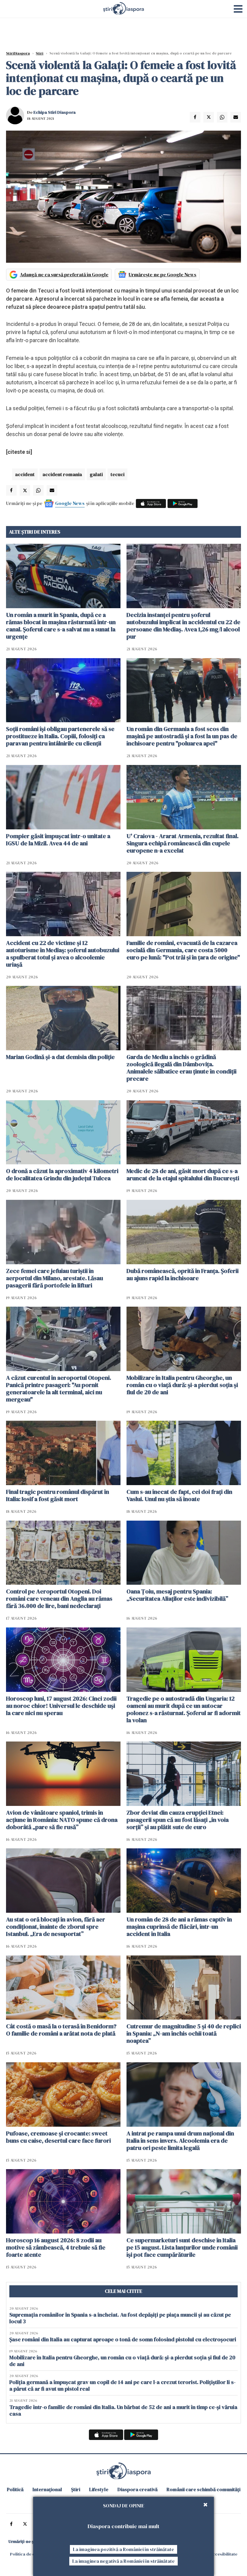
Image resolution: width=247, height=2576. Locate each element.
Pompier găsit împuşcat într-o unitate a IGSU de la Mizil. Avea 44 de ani (58, 840)
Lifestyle (99, 2489)
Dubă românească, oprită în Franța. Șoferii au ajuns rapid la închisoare (183, 1274)
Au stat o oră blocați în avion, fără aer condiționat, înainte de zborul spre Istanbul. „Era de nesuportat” (56, 1927)
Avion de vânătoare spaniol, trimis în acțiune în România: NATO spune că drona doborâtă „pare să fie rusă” (62, 1820)
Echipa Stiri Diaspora (55, 112)
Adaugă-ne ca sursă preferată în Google (64, 274)
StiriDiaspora (18, 53)
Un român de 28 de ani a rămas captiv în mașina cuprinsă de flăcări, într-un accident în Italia (179, 1927)
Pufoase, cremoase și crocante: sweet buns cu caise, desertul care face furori (58, 2137)
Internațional (47, 2489)
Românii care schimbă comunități (203, 2489)
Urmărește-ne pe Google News (163, 274)
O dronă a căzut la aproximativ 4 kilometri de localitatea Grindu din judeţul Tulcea (62, 1175)
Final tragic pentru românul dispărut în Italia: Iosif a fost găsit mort (58, 1495)
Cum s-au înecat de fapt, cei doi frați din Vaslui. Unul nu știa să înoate (179, 1495)
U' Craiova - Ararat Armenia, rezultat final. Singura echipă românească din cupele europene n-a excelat (183, 843)
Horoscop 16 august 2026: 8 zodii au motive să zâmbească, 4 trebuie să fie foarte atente (56, 2247)
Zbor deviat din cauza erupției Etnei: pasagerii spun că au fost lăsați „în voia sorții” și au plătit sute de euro (178, 1820)
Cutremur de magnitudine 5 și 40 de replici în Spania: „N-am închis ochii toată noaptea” (184, 2033)
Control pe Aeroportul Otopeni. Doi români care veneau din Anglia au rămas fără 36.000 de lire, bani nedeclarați (59, 1599)
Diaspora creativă (138, 2489)
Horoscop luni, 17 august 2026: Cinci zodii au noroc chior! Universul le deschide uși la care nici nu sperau (61, 1706)
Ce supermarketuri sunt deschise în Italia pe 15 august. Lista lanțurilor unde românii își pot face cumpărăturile (182, 2247)
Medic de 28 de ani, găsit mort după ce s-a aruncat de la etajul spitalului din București (183, 1175)
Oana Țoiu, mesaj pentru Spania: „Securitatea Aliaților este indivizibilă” (177, 1595)
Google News (70, 503)
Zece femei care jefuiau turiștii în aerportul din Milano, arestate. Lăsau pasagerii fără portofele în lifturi (55, 1278)
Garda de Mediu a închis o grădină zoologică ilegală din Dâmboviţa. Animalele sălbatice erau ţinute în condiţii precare (181, 1068)
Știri (40, 53)
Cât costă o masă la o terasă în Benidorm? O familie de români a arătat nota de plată (61, 2030)
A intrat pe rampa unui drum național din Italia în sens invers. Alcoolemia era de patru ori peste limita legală (180, 2141)
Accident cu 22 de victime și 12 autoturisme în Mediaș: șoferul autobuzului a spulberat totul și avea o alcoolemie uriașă (63, 954)
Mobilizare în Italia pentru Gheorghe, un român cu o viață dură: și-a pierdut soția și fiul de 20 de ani (182, 1385)
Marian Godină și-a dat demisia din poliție (60, 1057)
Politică (15, 2489)
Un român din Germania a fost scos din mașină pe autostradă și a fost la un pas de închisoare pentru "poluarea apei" (182, 736)
